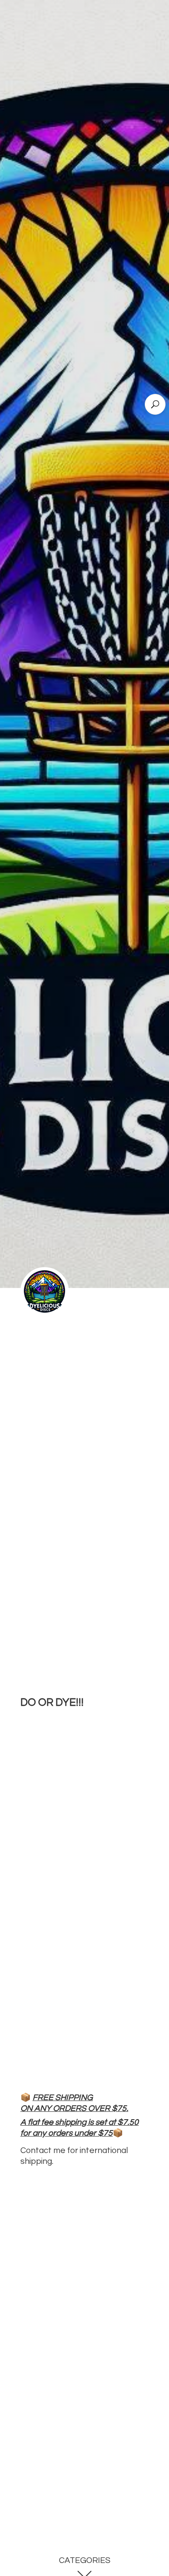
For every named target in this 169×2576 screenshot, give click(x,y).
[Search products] (155, 404)
